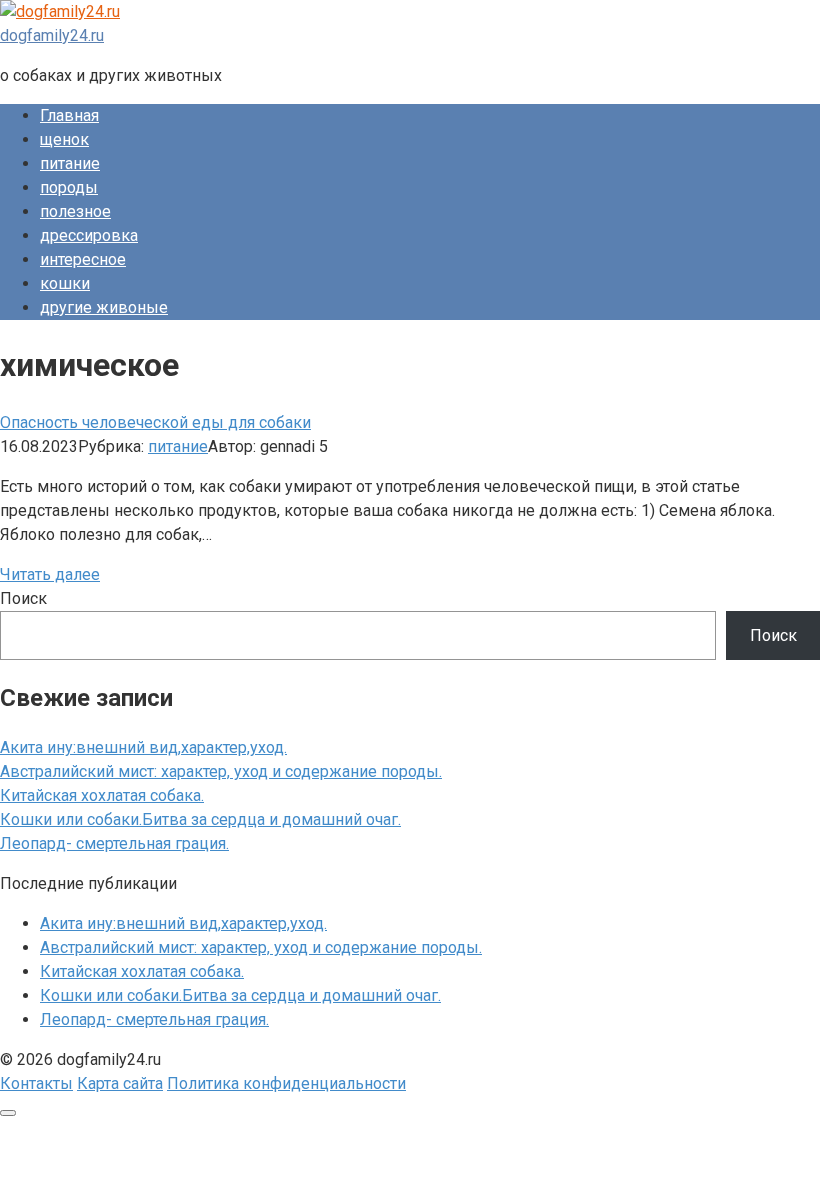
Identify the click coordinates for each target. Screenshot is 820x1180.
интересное (83, 259)
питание (70, 163)
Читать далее (50, 574)
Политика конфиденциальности (286, 1083)
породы (69, 187)
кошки (65, 283)
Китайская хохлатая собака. (102, 795)
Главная (69, 115)
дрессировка (89, 235)
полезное (75, 211)
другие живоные (104, 307)
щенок (64, 139)
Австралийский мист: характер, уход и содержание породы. (221, 771)
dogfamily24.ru (52, 35)
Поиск (23, 598)
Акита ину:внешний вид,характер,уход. (143, 747)
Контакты (36, 1083)
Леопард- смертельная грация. (114, 843)
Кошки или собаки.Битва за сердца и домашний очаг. (200, 819)
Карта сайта (120, 1083)
